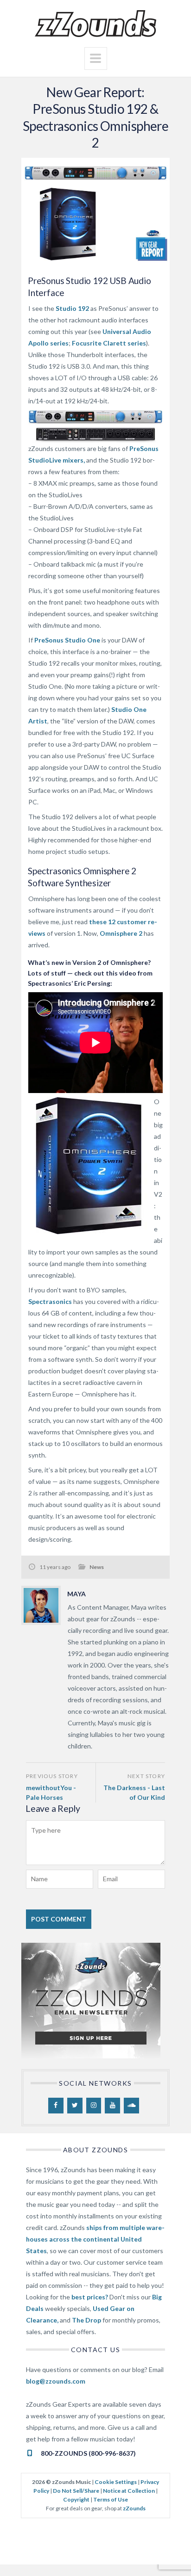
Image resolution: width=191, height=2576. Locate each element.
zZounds (134, 2508)
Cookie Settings (116, 2482)
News (97, 1567)
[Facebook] (56, 2106)
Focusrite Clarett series (109, 343)
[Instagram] (94, 2106)
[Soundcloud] (131, 2106)
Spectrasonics (50, 1301)
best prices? (90, 2297)
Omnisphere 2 (121, 933)
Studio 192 (72, 308)
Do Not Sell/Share (76, 2491)
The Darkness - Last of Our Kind (134, 1793)
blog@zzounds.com (56, 2381)
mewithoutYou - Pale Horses (51, 1793)
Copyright (76, 2499)
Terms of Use (111, 2499)
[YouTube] (112, 2106)
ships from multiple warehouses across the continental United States (95, 2239)
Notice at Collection (129, 2491)
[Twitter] (75, 2106)
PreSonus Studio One (67, 640)
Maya (76, 1594)
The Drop (86, 2320)
